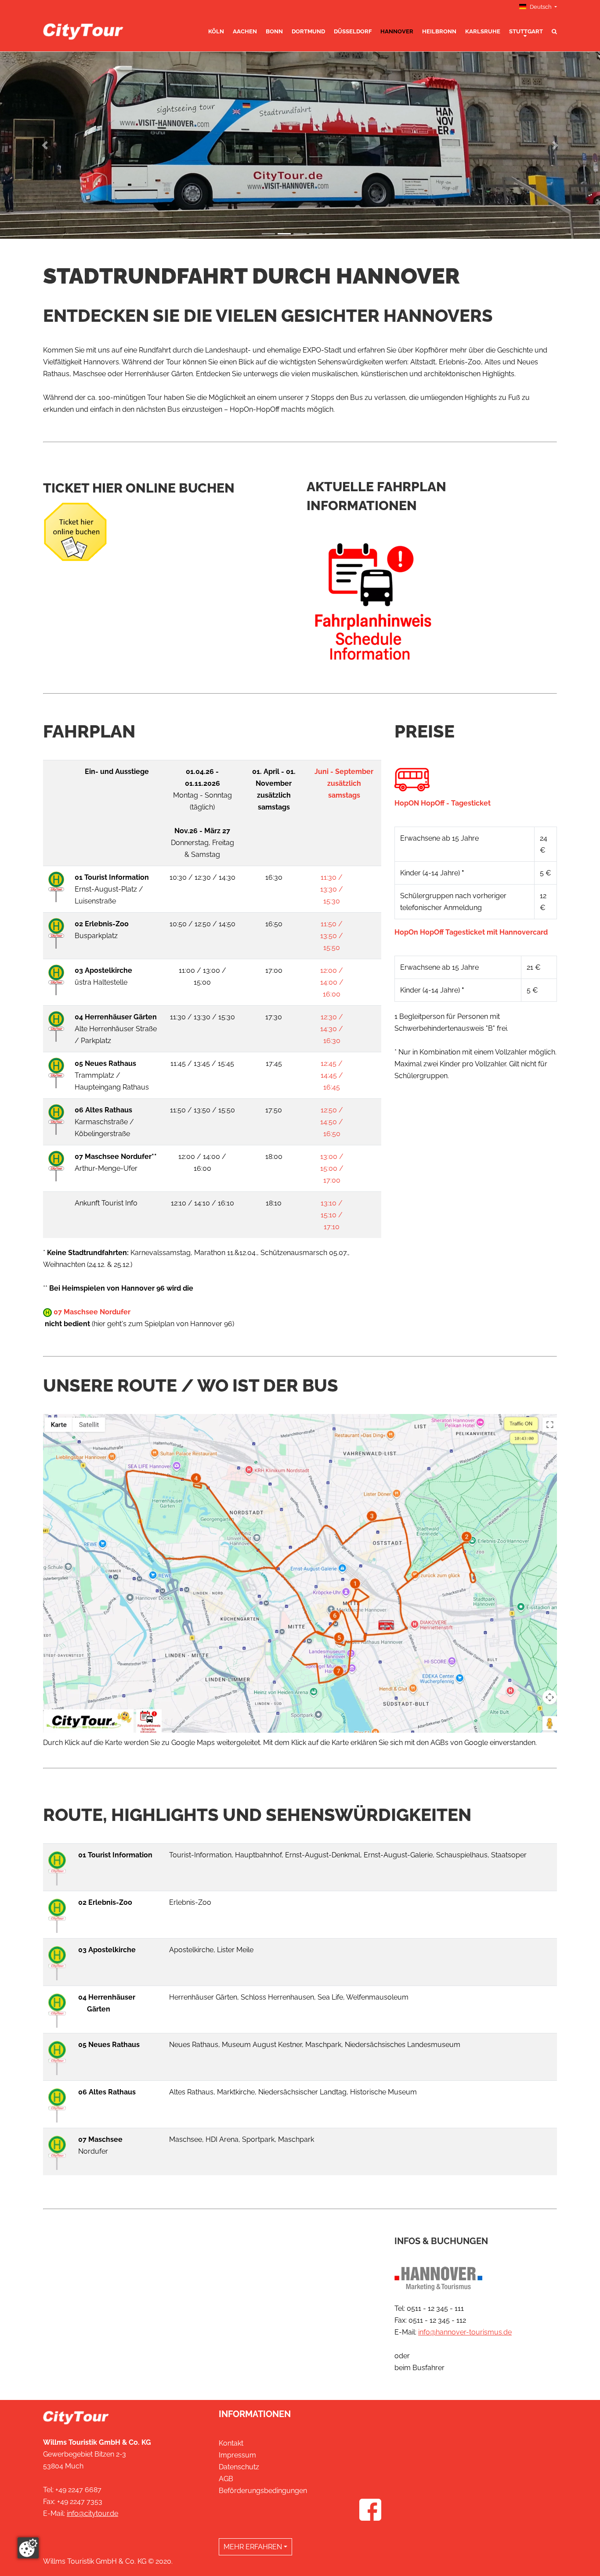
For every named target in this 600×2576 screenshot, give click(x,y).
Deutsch (541, 7)
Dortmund (308, 31)
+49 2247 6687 (78, 2490)
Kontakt (231, 2443)
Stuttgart (526, 31)
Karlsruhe (483, 31)
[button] (45, 145)
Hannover (397, 31)
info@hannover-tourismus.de (465, 2332)
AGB (226, 2479)
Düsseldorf (353, 31)
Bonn (274, 31)
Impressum (237, 2455)
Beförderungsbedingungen (263, 2491)
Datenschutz (239, 2467)
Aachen (245, 31)
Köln (216, 31)
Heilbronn (439, 31)
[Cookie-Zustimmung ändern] (28, 2548)
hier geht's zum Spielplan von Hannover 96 (163, 1324)
